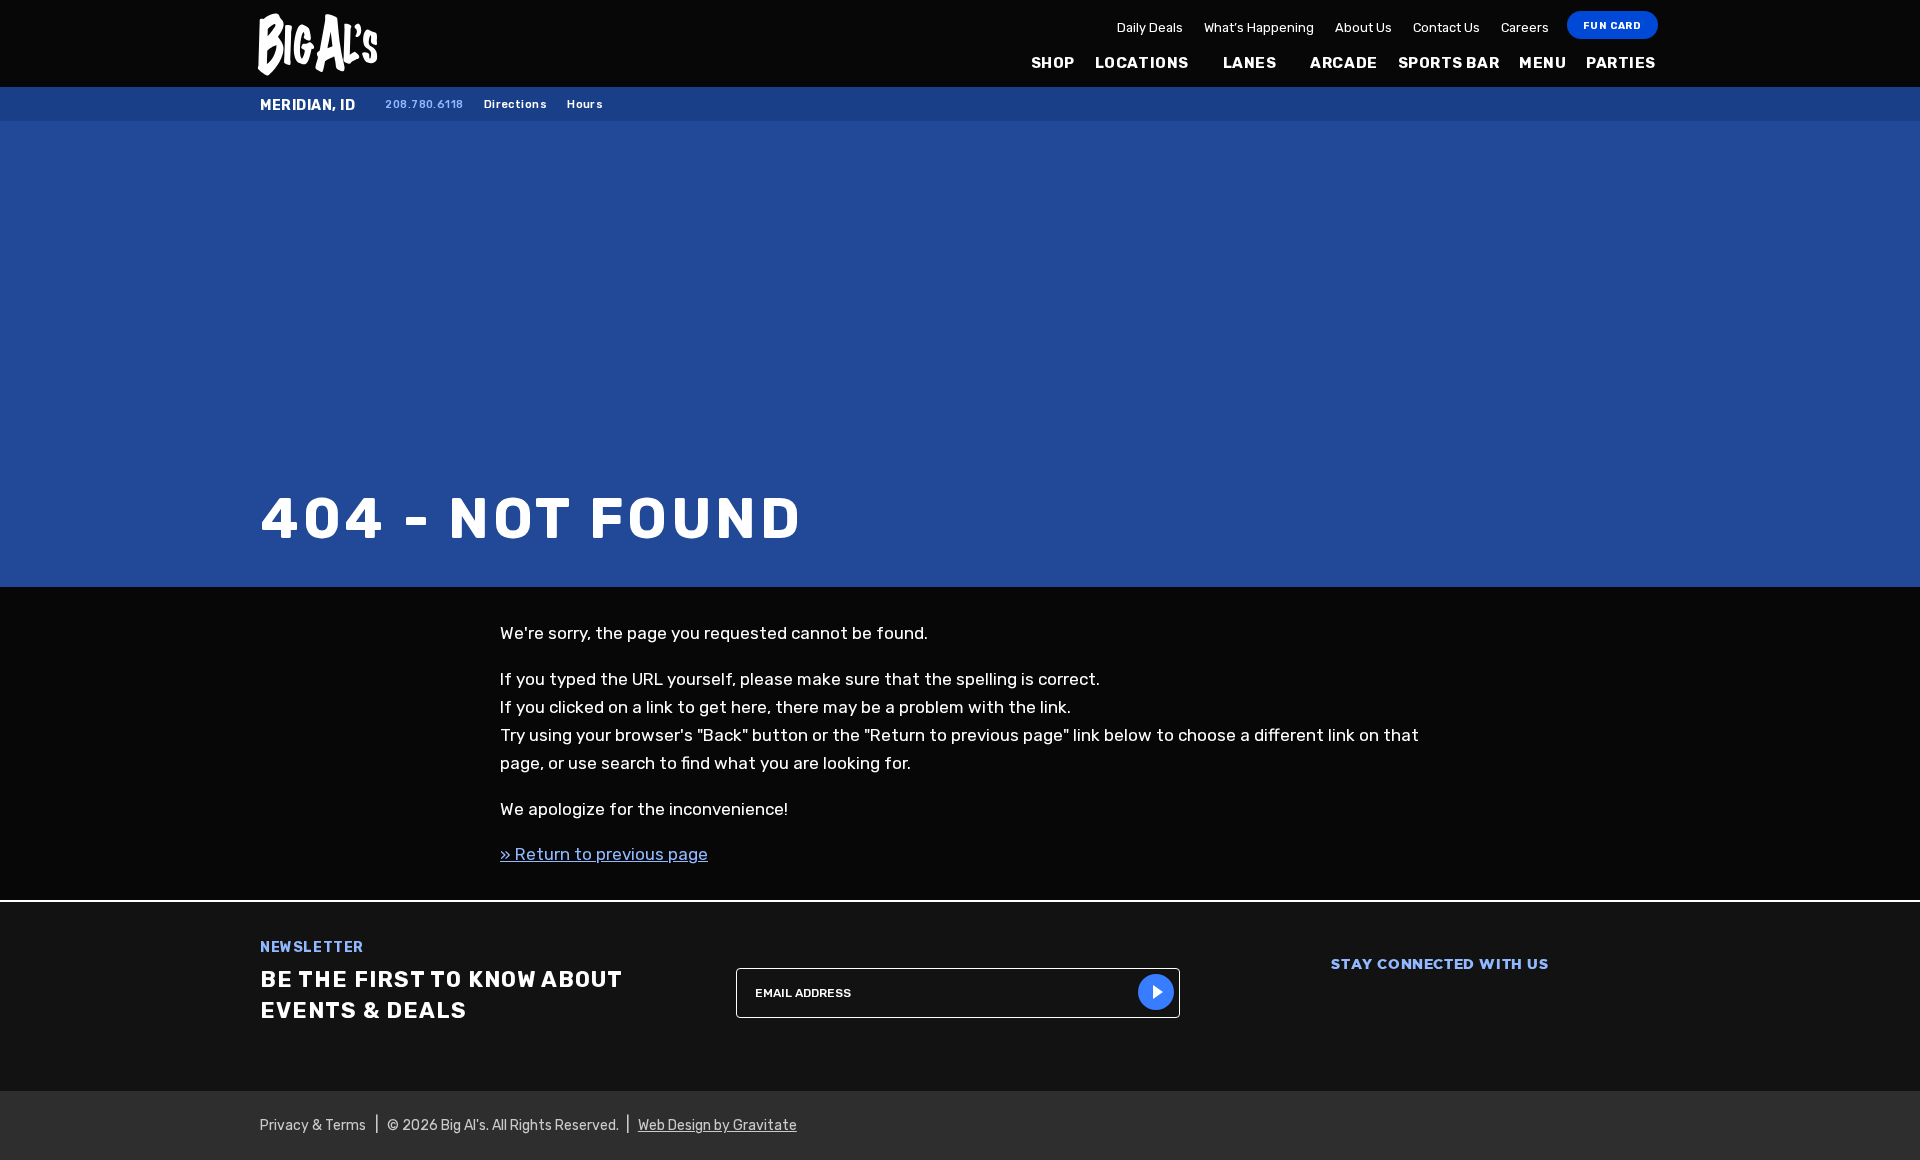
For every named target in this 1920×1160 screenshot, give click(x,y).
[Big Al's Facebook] (1336, 1007)
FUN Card (1612, 26)
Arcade (1343, 63)
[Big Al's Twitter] (1440, 1007)
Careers (1525, 27)
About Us (1363, 27)
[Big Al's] (382, 43)
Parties (1621, 63)
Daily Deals (1150, 27)
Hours (585, 104)
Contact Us (1446, 27)
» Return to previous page (604, 854)
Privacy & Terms (313, 1125)
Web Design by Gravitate (717, 1125)
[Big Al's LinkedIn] (1544, 1007)
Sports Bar (1448, 63)
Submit (1156, 992)
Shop (1053, 63)
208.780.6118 (424, 104)
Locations (1142, 63)
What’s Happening (1259, 27)
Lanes (1250, 63)
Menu (1542, 63)
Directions (515, 104)
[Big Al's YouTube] (1492, 1007)
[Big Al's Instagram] (1388, 1007)
